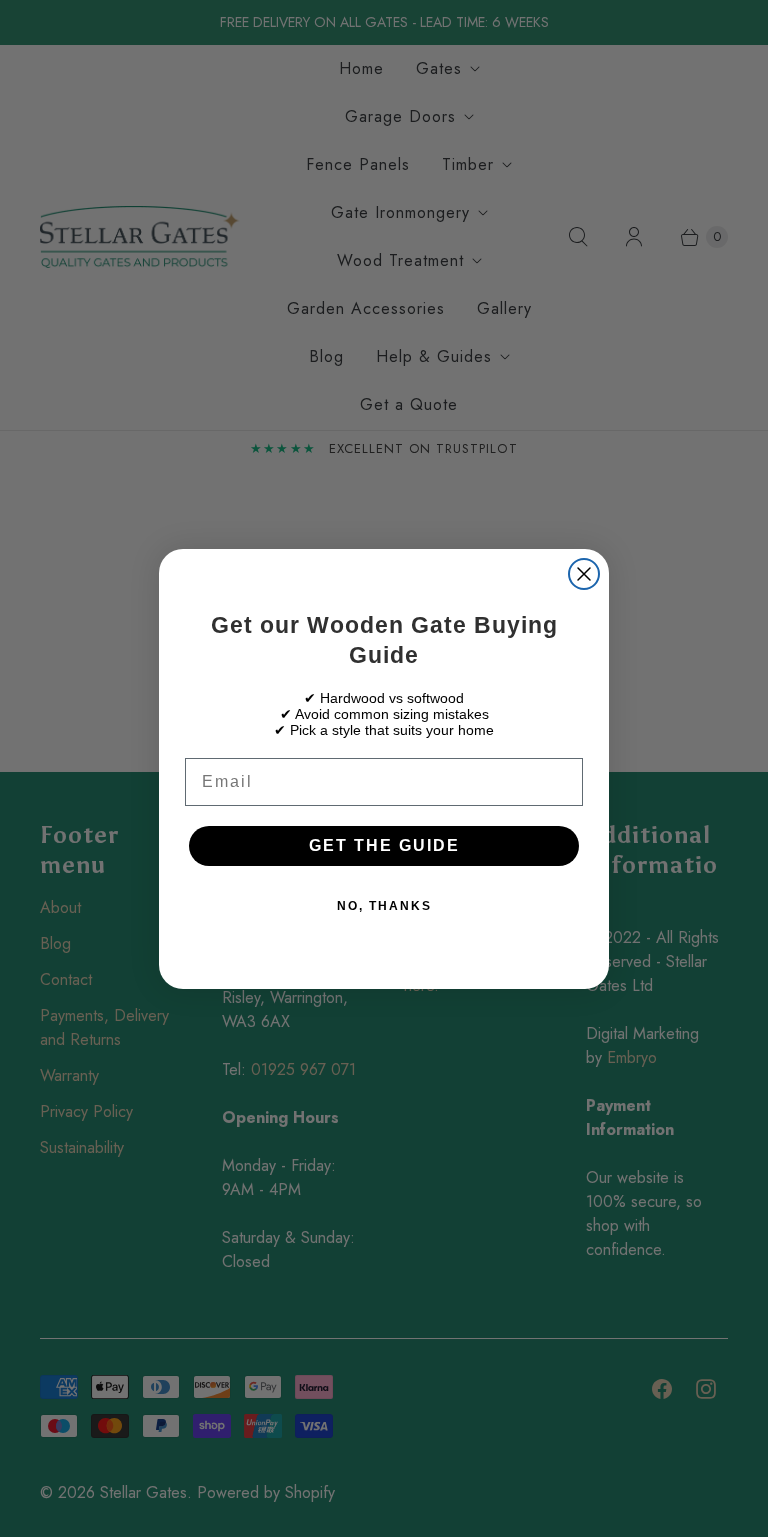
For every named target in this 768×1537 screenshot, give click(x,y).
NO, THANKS (384, 906)
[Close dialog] (584, 574)
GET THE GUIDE (384, 845)
